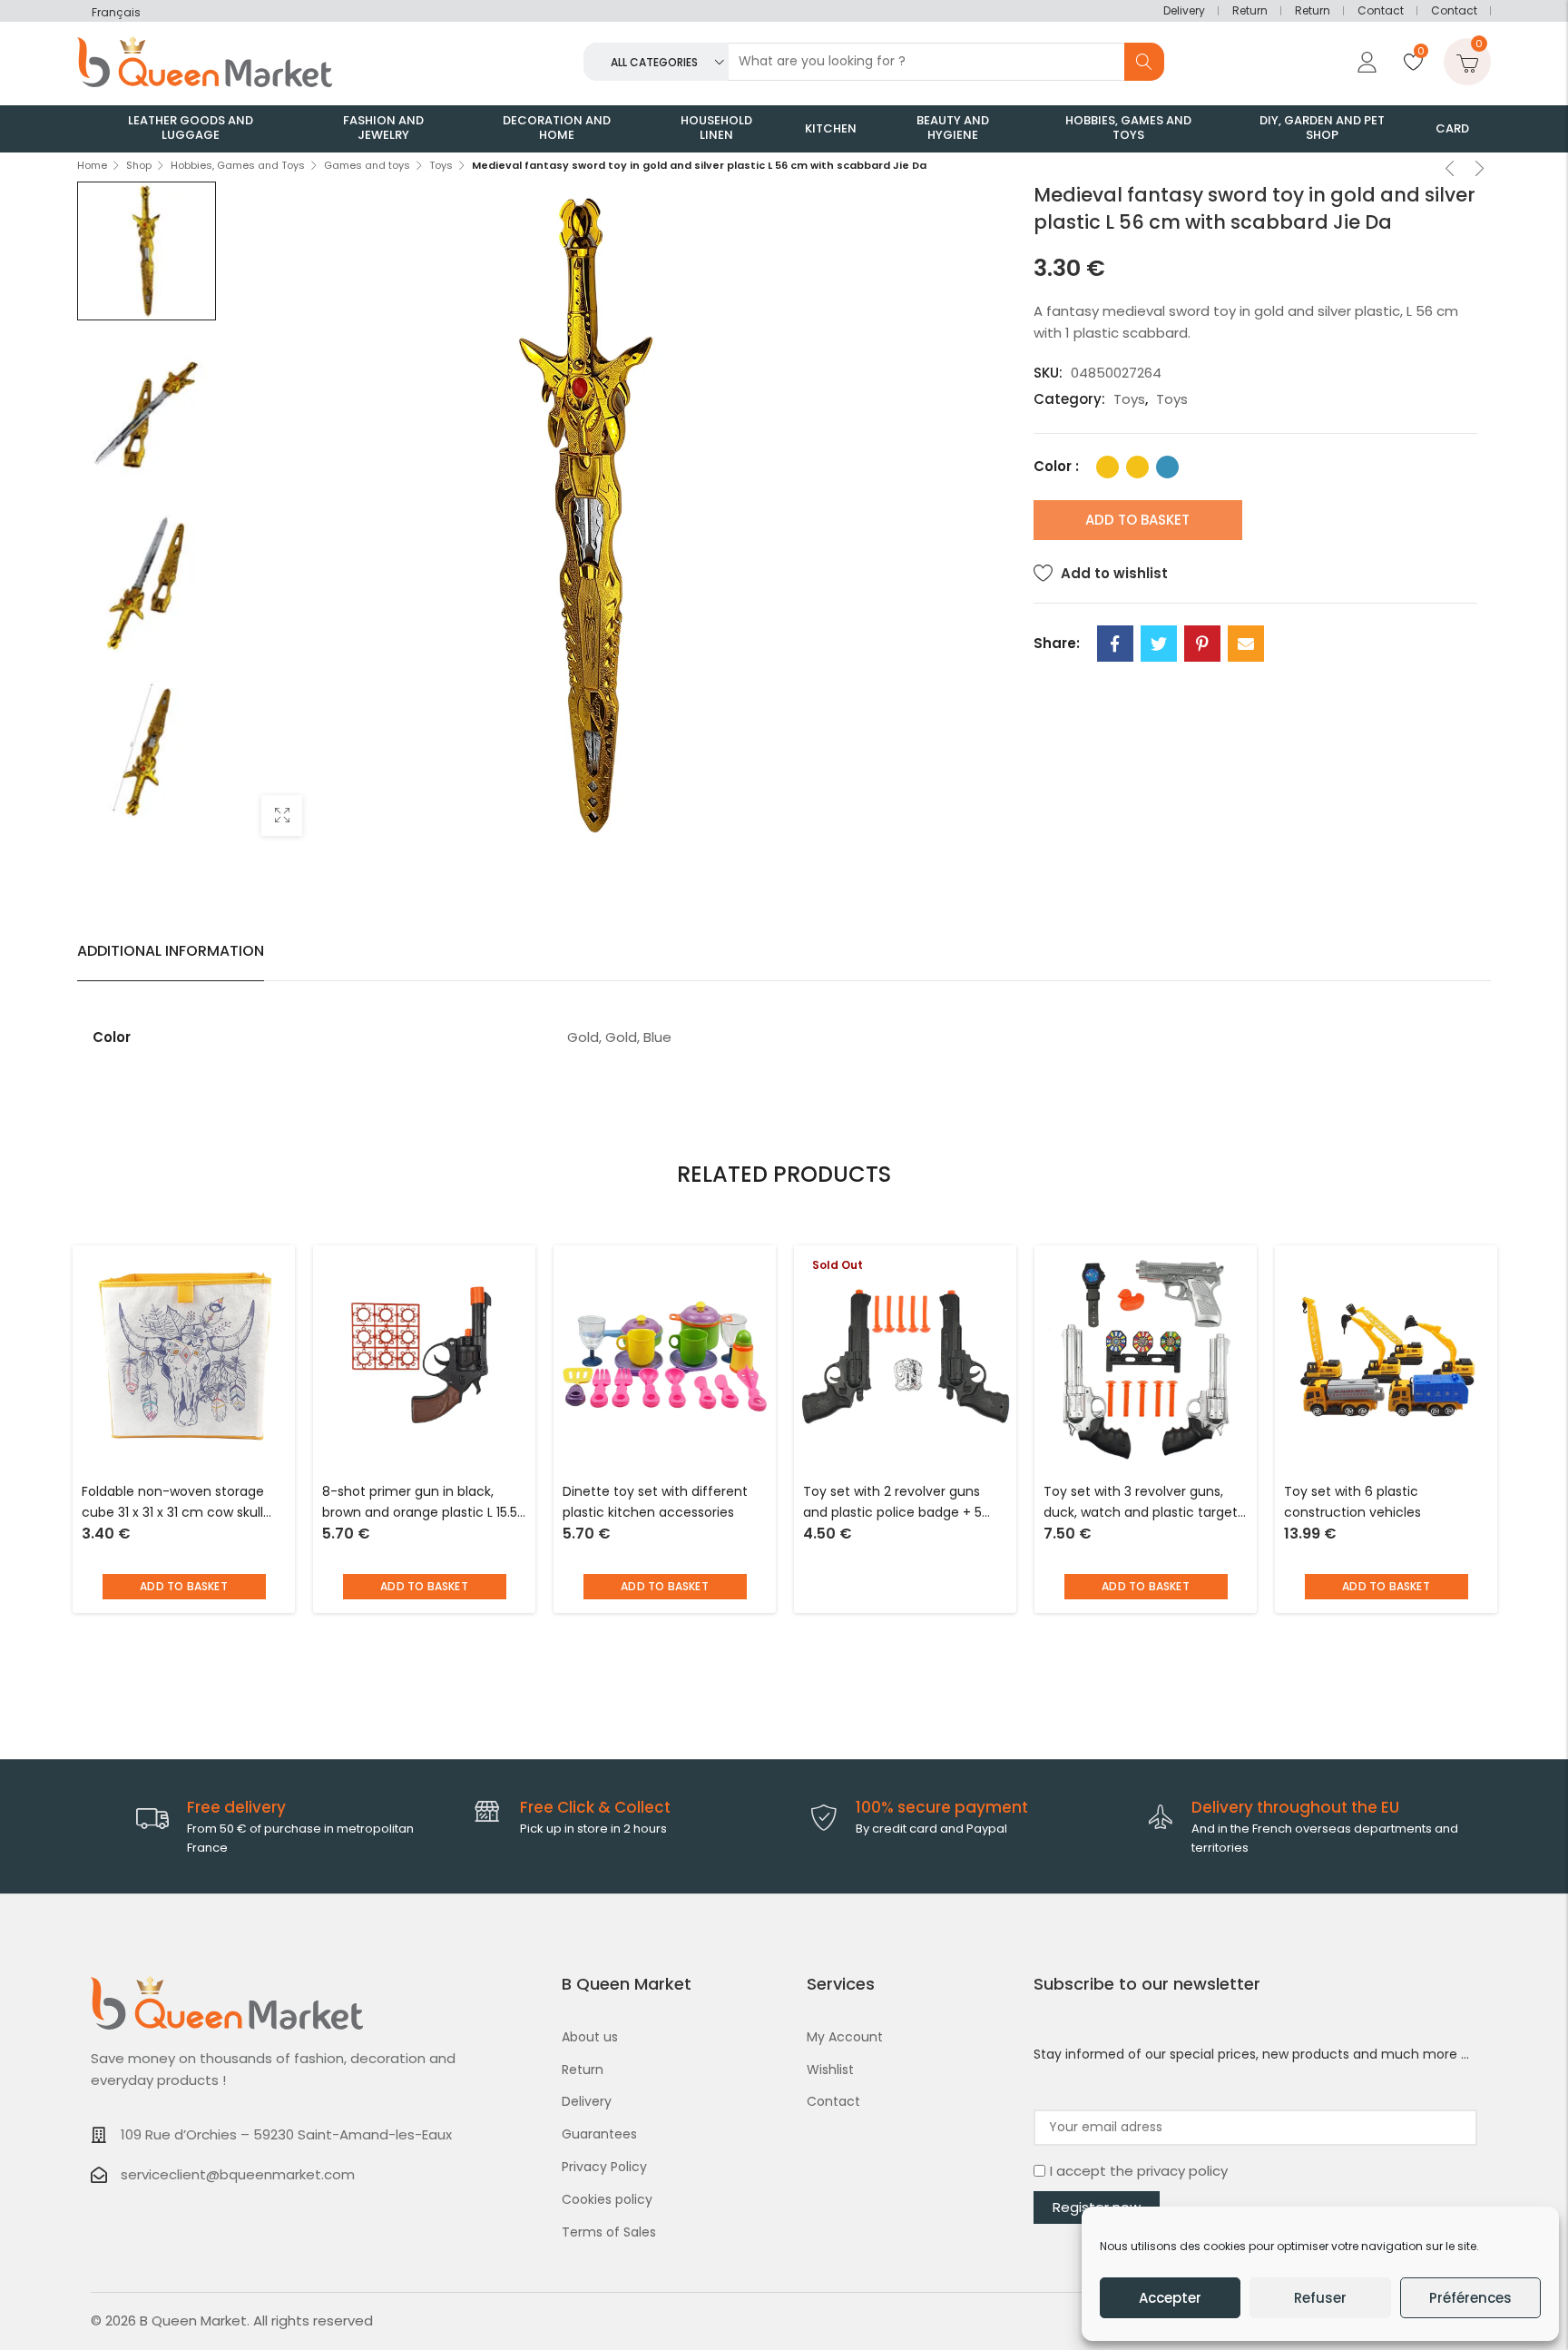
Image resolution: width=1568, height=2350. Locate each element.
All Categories (654, 62)
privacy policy (1182, 2171)
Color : (1056, 466)
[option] (147, 251)
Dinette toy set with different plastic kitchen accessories (655, 1502)
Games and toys (367, 165)
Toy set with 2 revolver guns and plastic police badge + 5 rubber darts (892, 1504)
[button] (184, 1587)
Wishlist (830, 2070)
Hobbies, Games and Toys (238, 165)
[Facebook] (1115, 644)
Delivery (1184, 10)
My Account (845, 2037)
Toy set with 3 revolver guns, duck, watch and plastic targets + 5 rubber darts (1144, 1504)
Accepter (1170, 2298)
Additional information (171, 951)
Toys (441, 165)
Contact (1381, 10)
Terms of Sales (609, 2232)
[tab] (171, 951)
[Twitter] (1159, 644)
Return (1250, 10)
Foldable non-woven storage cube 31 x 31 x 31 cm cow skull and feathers (173, 1504)
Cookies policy (607, 2199)
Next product (1480, 171)
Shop (139, 165)
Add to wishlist (1114, 573)
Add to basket (1137, 520)
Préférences (1470, 2298)
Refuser (1320, 2298)
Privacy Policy (604, 2167)
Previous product (1450, 171)
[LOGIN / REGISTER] (1365, 62)
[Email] (1246, 644)
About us (590, 2037)
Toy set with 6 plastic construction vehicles (1352, 1502)
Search (1144, 62)
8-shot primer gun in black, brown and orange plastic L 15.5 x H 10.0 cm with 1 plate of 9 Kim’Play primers (420, 1504)
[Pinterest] (1202, 644)
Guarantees (599, 2134)
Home (92, 165)
